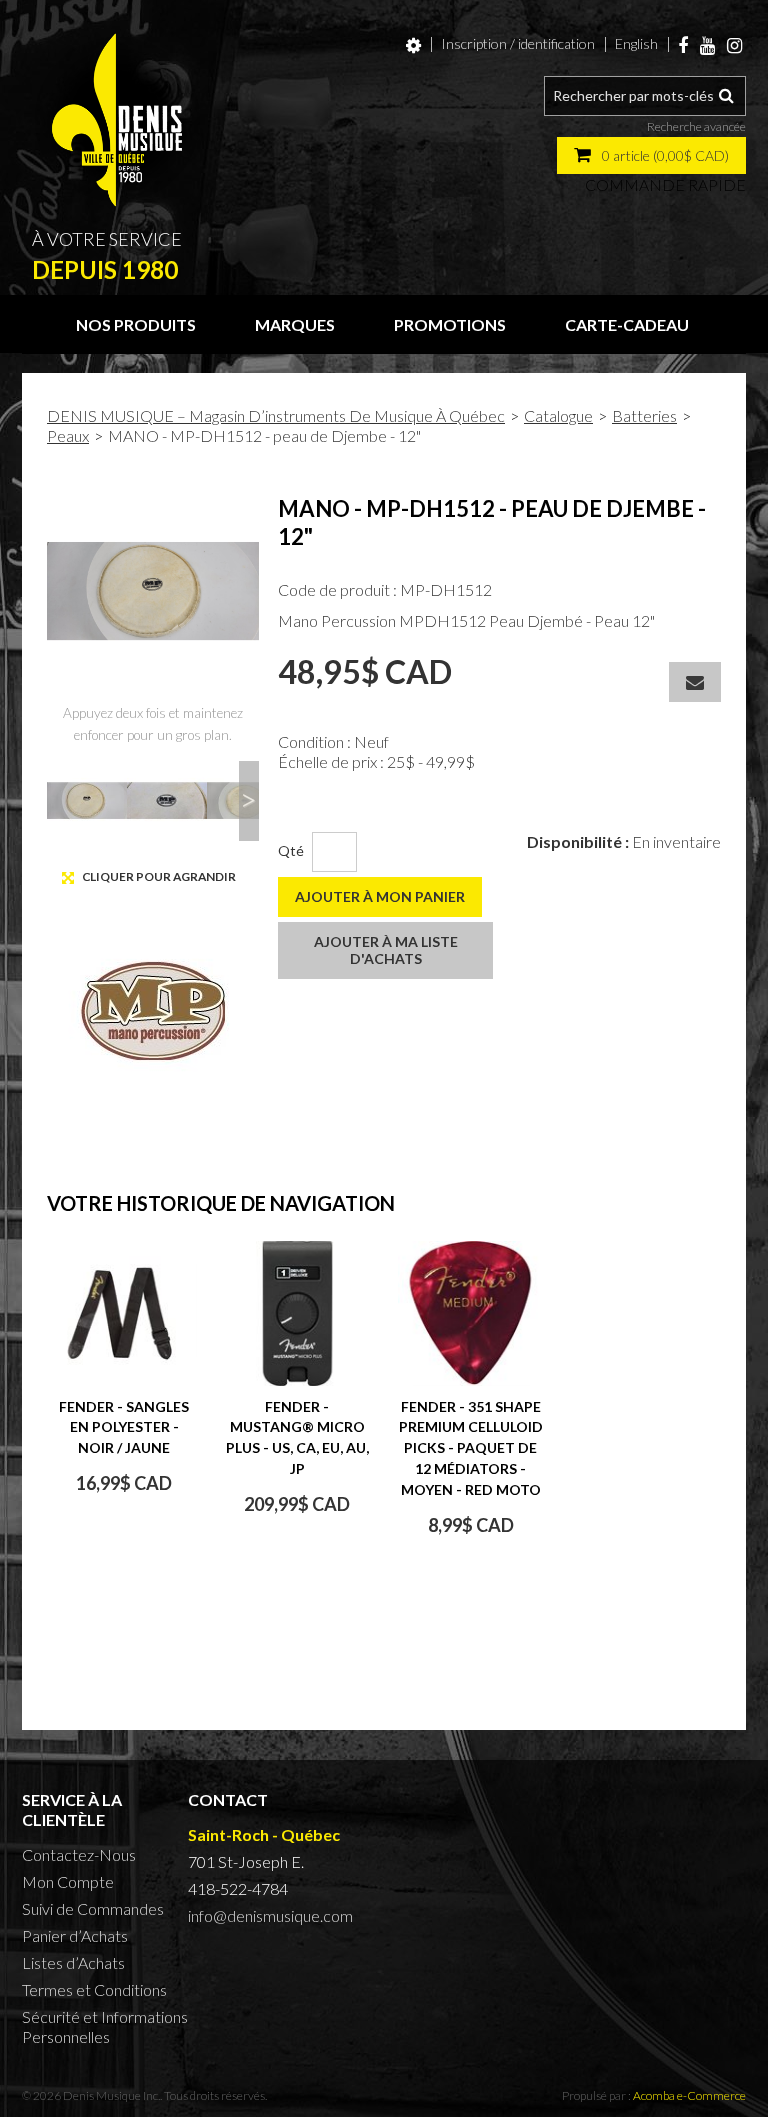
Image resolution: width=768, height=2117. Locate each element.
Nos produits (136, 324)
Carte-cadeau (627, 324)
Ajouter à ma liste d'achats (386, 950)
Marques (295, 324)
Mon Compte (68, 1881)
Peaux (68, 435)
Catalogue (558, 415)
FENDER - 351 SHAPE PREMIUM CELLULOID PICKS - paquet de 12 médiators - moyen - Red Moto (471, 1448)
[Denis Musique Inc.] (117, 120)
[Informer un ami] (695, 682)
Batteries (644, 415)
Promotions (450, 324)
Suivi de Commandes (93, 1908)
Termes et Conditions (94, 1989)
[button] (651, 155)
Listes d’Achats (73, 1962)
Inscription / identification (518, 43)
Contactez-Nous (79, 1854)
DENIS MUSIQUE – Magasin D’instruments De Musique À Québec (276, 415)
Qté (291, 850)
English (636, 43)
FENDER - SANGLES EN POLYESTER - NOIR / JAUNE (124, 1427)
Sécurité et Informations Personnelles (105, 2026)
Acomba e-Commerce (689, 2095)
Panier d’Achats (75, 1935)
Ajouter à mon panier (380, 896)
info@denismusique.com (270, 1915)
